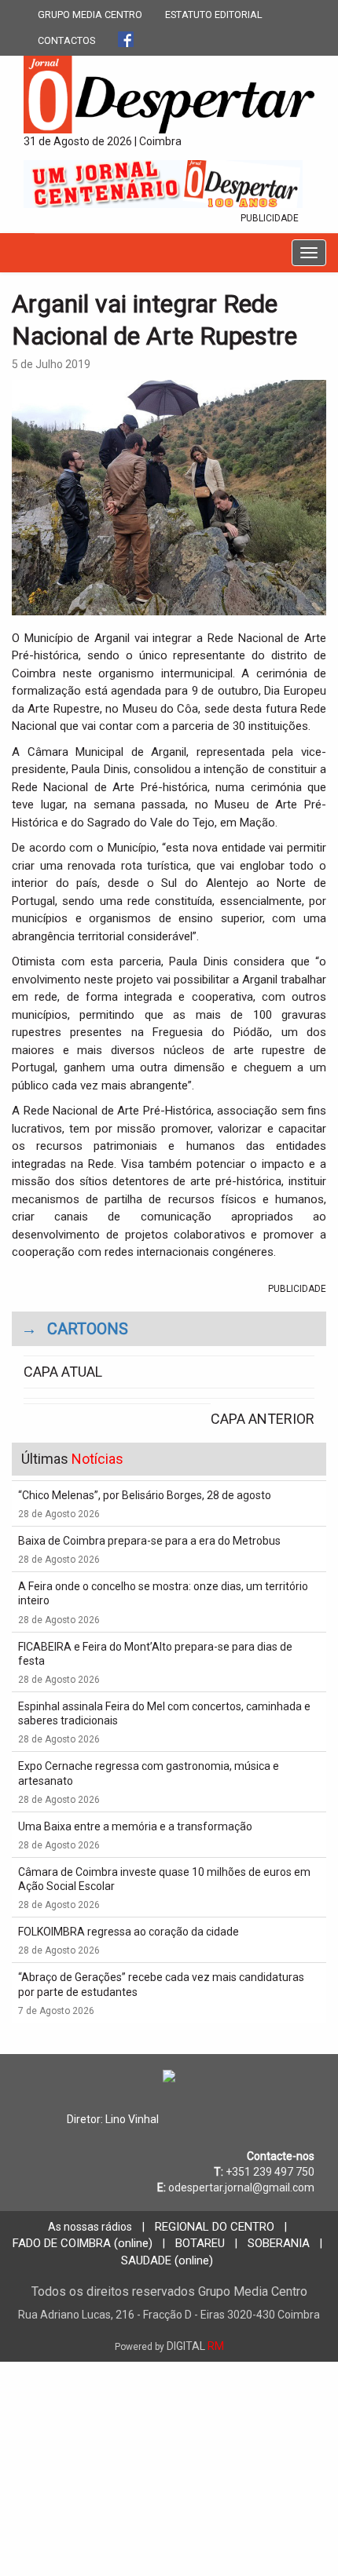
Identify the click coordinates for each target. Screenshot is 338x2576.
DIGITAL (169, 2346)
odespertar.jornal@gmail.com (241, 2187)
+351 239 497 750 (270, 2172)
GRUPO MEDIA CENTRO (90, 15)
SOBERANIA (279, 2243)
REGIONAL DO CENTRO (215, 2227)
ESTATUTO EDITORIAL (214, 15)
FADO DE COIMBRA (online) (83, 2243)
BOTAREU (200, 2243)
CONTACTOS (66, 40)
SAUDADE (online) (167, 2260)
